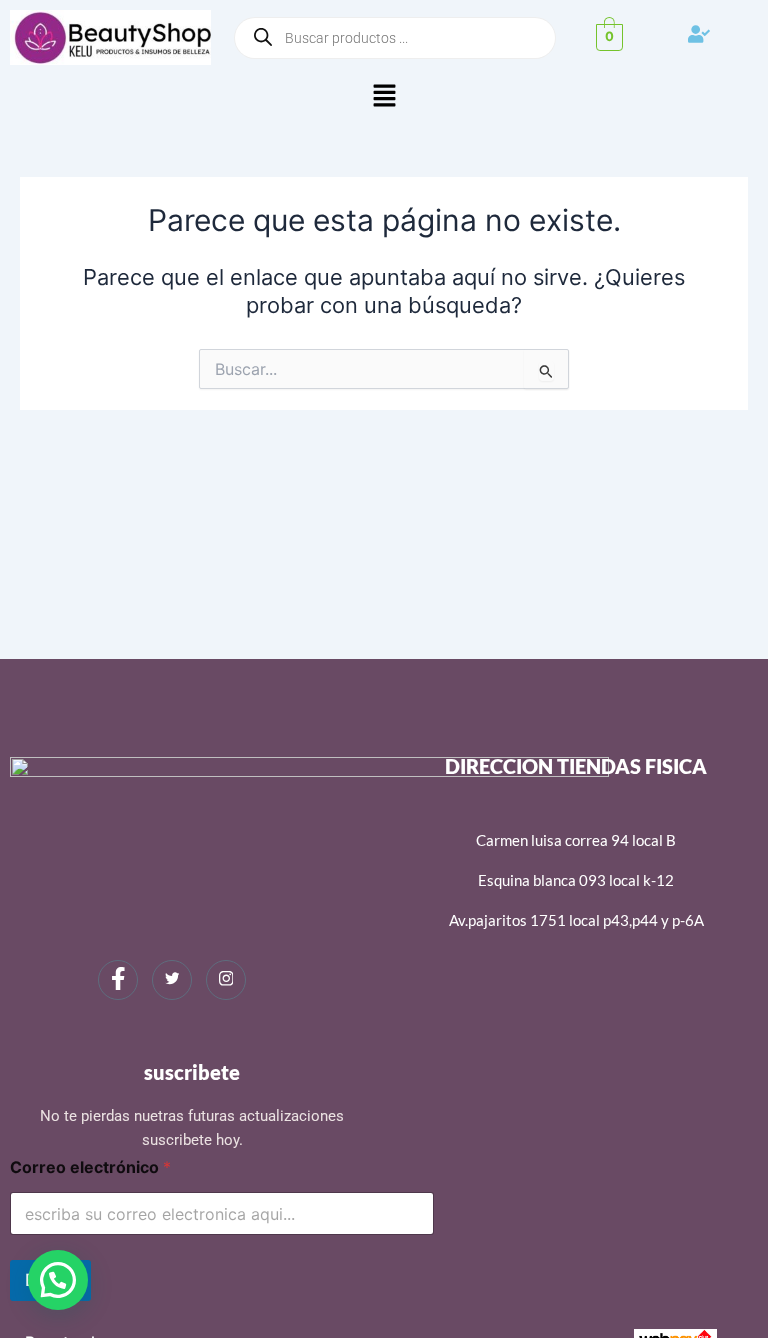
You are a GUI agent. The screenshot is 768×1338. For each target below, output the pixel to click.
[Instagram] (226, 980)
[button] (384, 96)
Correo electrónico (90, 1167)
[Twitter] (172, 980)
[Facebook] (118, 980)
